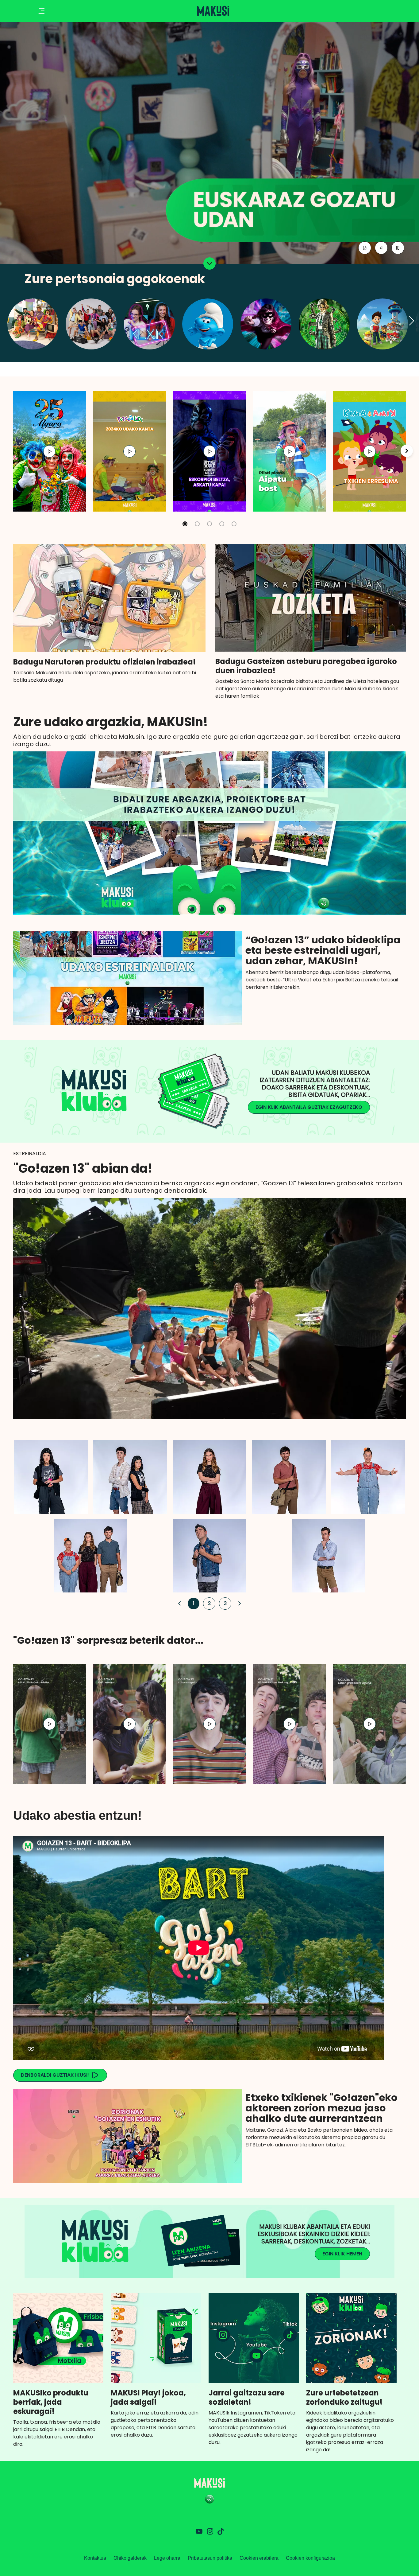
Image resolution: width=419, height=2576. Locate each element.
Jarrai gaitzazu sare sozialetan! (247, 2398)
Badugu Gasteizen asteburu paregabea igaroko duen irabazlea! (306, 666)
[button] (412, 321)
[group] (50, 451)
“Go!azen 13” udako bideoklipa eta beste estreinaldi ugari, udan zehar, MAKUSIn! (323, 950)
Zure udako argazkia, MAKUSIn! (111, 722)
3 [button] (224, 1603)
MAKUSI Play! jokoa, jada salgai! (148, 2398)
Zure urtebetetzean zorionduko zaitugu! (344, 2398)
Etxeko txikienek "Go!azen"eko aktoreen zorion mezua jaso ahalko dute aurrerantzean (321, 2108)
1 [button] (192, 1603)
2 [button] (208, 1603)
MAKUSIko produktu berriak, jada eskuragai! (51, 2402)
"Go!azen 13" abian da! (83, 1168)
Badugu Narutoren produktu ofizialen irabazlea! (104, 662)
